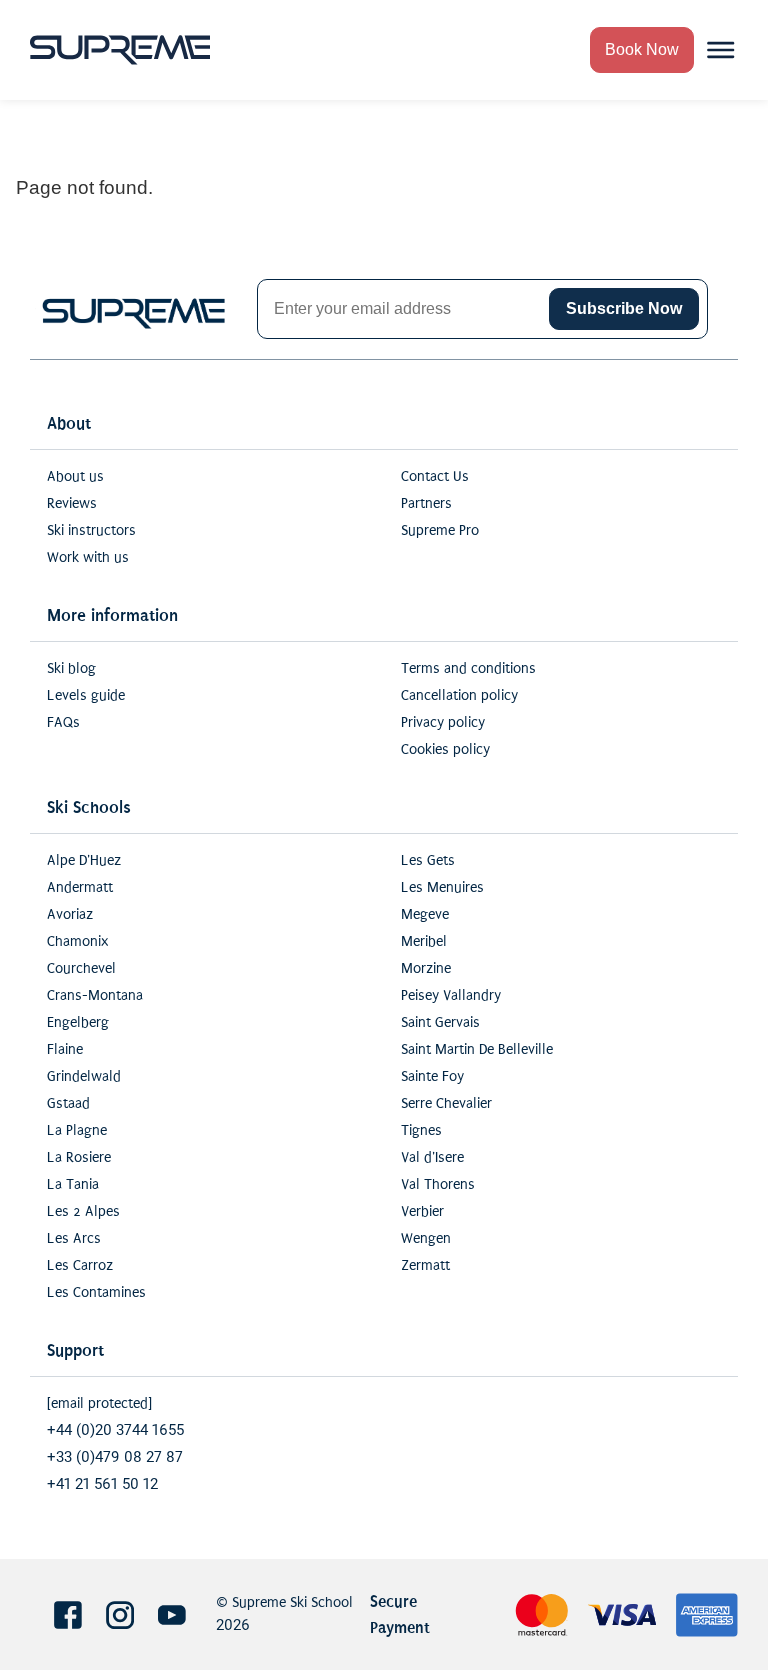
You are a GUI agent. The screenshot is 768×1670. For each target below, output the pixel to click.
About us (75, 476)
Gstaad (68, 1103)
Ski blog (71, 668)
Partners (426, 503)
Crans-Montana (95, 995)
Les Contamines (96, 1292)
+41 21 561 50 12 (102, 1484)
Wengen (426, 1238)
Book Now (642, 49)
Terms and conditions (468, 668)
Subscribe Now (624, 308)
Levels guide (86, 695)
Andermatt (80, 887)
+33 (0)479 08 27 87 (115, 1457)
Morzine (426, 968)
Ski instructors (91, 530)
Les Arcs (74, 1238)
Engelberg (78, 1022)
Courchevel (81, 968)
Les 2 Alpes (83, 1211)
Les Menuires (442, 887)
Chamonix (77, 941)
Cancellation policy (459, 695)
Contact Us (435, 476)
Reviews (72, 503)
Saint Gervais (440, 1022)
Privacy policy (443, 722)
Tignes (421, 1130)
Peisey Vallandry (451, 995)
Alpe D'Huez (84, 860)
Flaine (65, 1049)
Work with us (88, 557)
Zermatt (425, 1265)
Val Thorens (438, 1184)
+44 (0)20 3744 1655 (115, 1430)
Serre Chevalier (446, 1103)
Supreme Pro (440, 530)
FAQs (63, 722)
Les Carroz (80, 1265)
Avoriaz (70, 914)
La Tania (73, 1184)
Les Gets (428, 860)
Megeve (425, 914)
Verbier (422, 1211)
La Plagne (77, 1130)
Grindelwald (84, 1076)
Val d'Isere (432, 1157)
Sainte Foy (432, 1076)
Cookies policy (445, 749)
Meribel (424, 941)
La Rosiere (79, 1157)
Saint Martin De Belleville (477, 1049)
